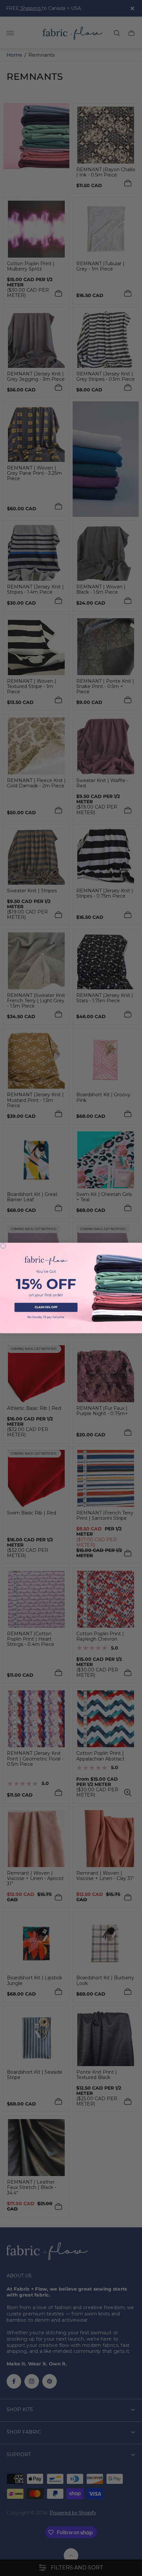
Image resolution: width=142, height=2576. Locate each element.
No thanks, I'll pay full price (46, 1317)
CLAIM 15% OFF (46, 1307)
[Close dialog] (3, 1246)
